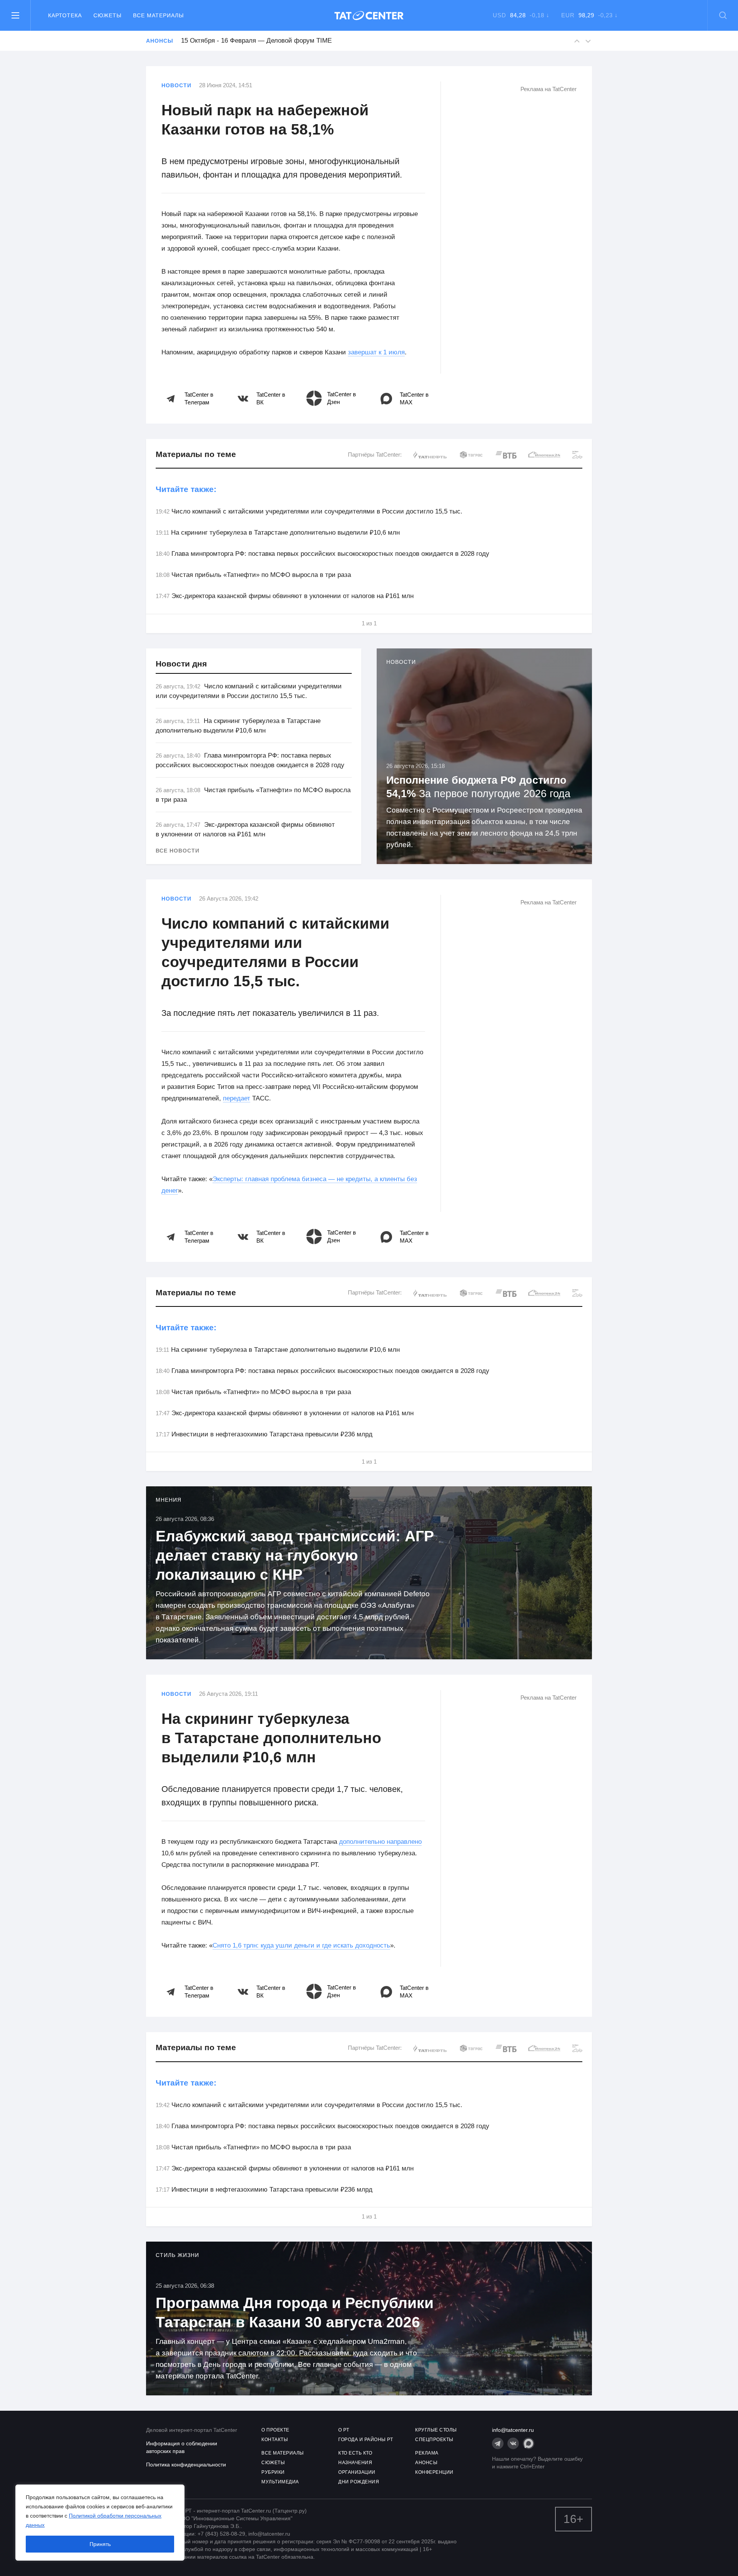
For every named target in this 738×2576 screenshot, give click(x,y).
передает (237, 1098)
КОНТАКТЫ (275, 2440)
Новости (176, 85)
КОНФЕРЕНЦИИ (434, 2472)
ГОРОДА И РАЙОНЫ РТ (366, 2440)
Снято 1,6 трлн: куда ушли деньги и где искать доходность (301, 1945)
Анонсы (160, 41)
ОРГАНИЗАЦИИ (357, 2472)
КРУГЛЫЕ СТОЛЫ (436, 2430)
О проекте (275, 2430)
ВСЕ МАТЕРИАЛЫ (283, 2453)
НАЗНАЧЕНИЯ (355, 2463)
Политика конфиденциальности (186, 2465)
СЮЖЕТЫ (273, 2463)
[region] (100, 2523)
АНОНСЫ (426, 2463)
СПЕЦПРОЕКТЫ (434, 2440)
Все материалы (158, 15)
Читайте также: (186, 489)
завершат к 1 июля (376, 352)
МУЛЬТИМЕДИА (280, 2482)
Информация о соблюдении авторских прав (182, 2447)
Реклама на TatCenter (549, 89)
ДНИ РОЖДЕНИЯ (359, 2482)
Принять (100, 2544)
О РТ (344, 2430)
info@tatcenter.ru (513, 2430)
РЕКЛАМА (427, 2453)
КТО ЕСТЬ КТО (355, 2453)
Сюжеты (107, 15)
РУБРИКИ (273, 2472)
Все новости (178, 851)
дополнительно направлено (380, 1842)
